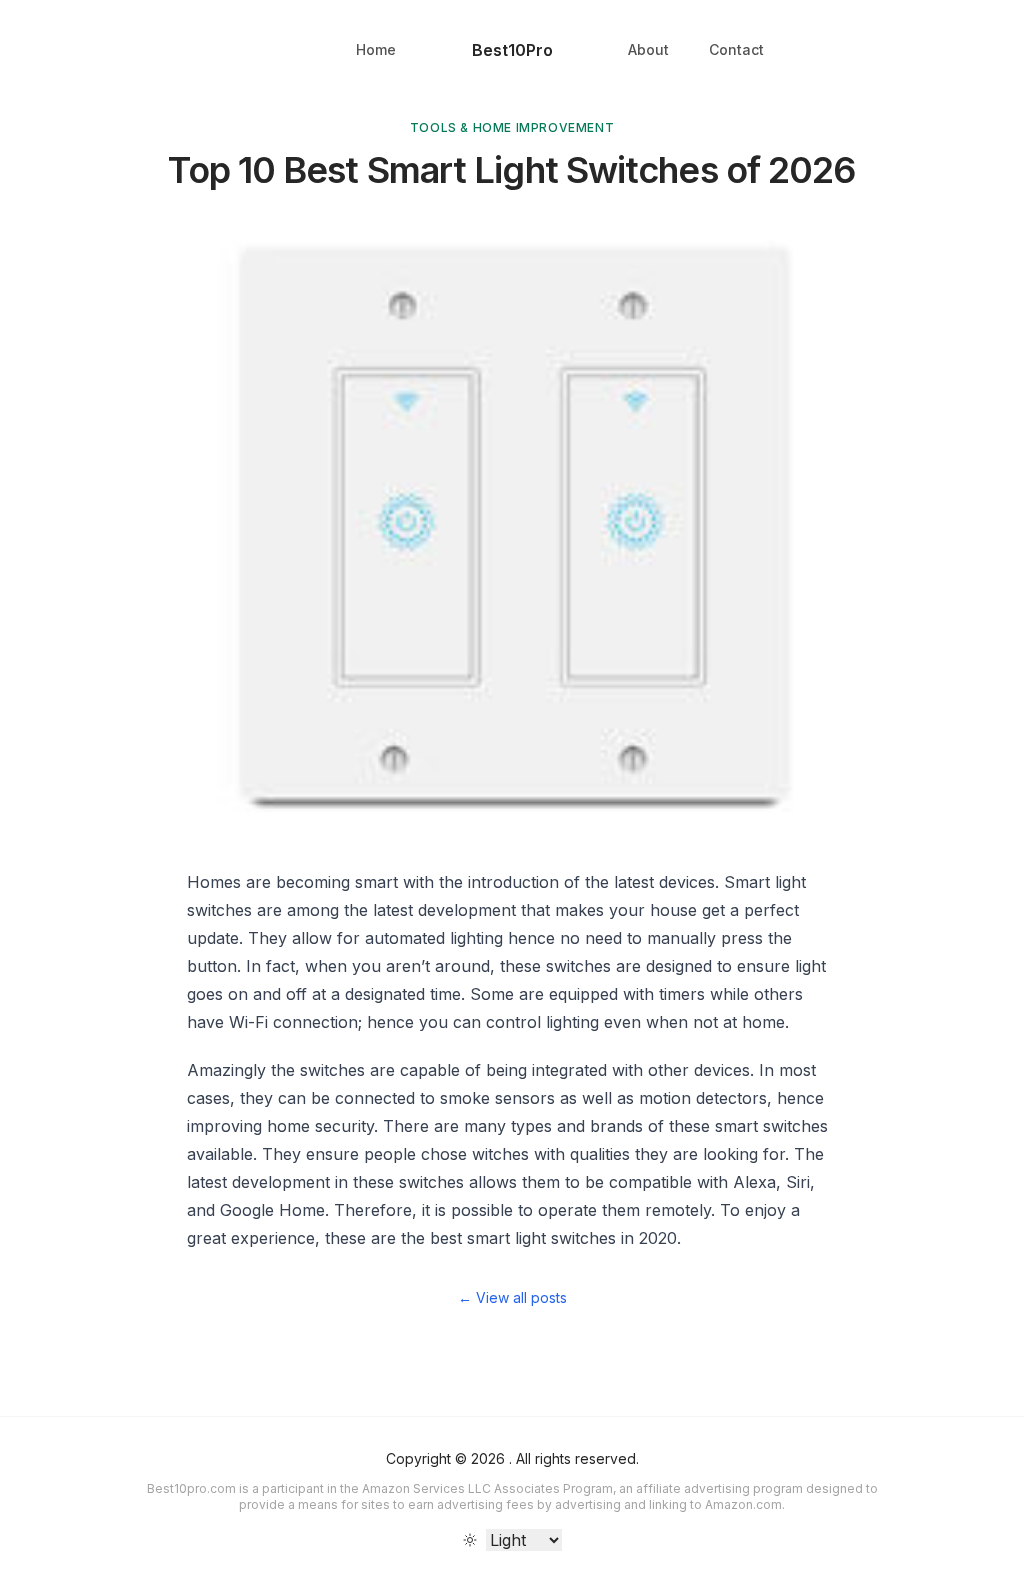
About (648, 49)
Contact (736, 49)
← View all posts (512, 1297)
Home (376, 49)
